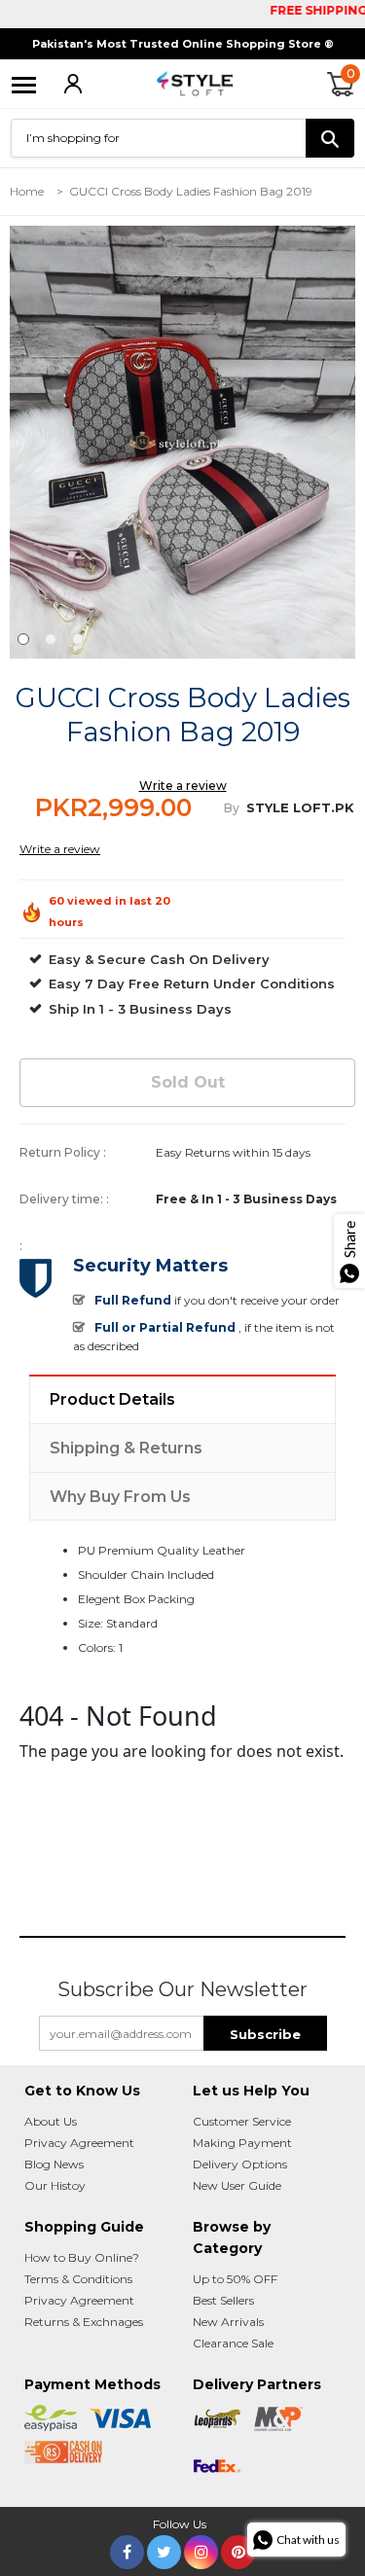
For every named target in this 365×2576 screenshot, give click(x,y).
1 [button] (23, 639)
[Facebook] (127, 2548)
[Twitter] (164, 2548)
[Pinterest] (238, 2548)
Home (27, 191)
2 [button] (51, 639)
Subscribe (265, 2034)
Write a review (183, 786)
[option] (182, 442)
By (232, 808)
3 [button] (78, 639)
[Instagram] (201, 2548)
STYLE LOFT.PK (300, 807)
